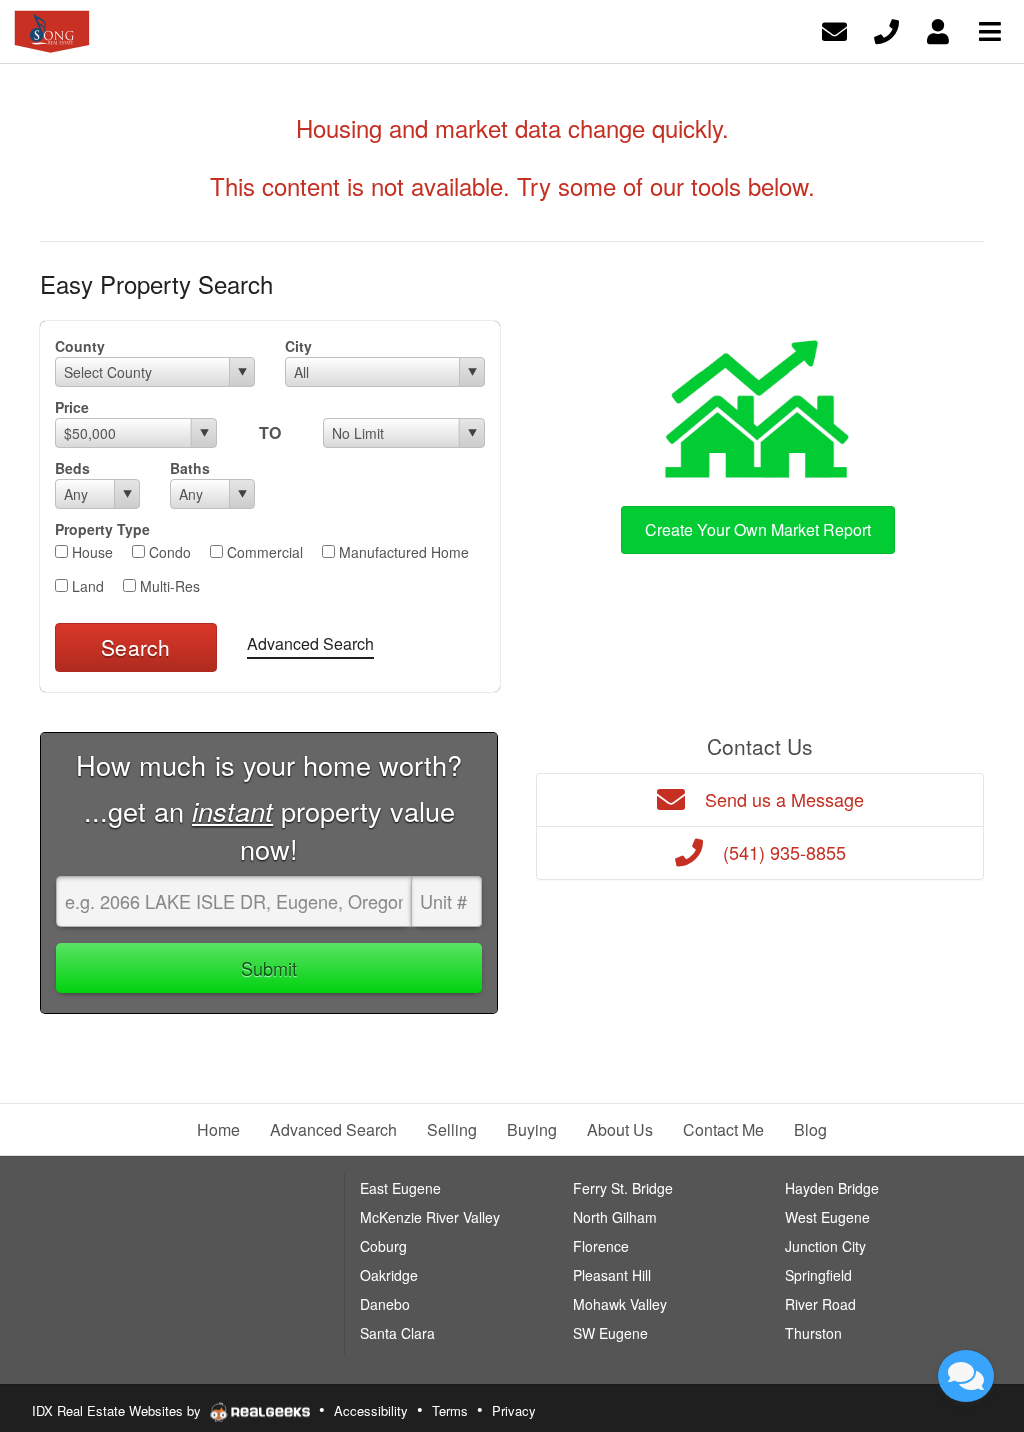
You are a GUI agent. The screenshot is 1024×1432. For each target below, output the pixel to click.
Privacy (514, 1410)
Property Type (102, 529)
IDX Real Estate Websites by (118, 1410)
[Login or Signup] (938, 29)
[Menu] (990, 29)
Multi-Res (168, 586)
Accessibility (371, 1410)
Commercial (263, 552)
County (80, 346)
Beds (72, 468)
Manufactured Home (402, 552)
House (90, 552)
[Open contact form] (834, 29)
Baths (190, 468)
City (298, 346)
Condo (168, 552)
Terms (450, 1410)
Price (72, 407)
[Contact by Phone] (886, 29)
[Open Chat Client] (966, 1376)
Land (86, 586)
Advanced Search (310, 643)
